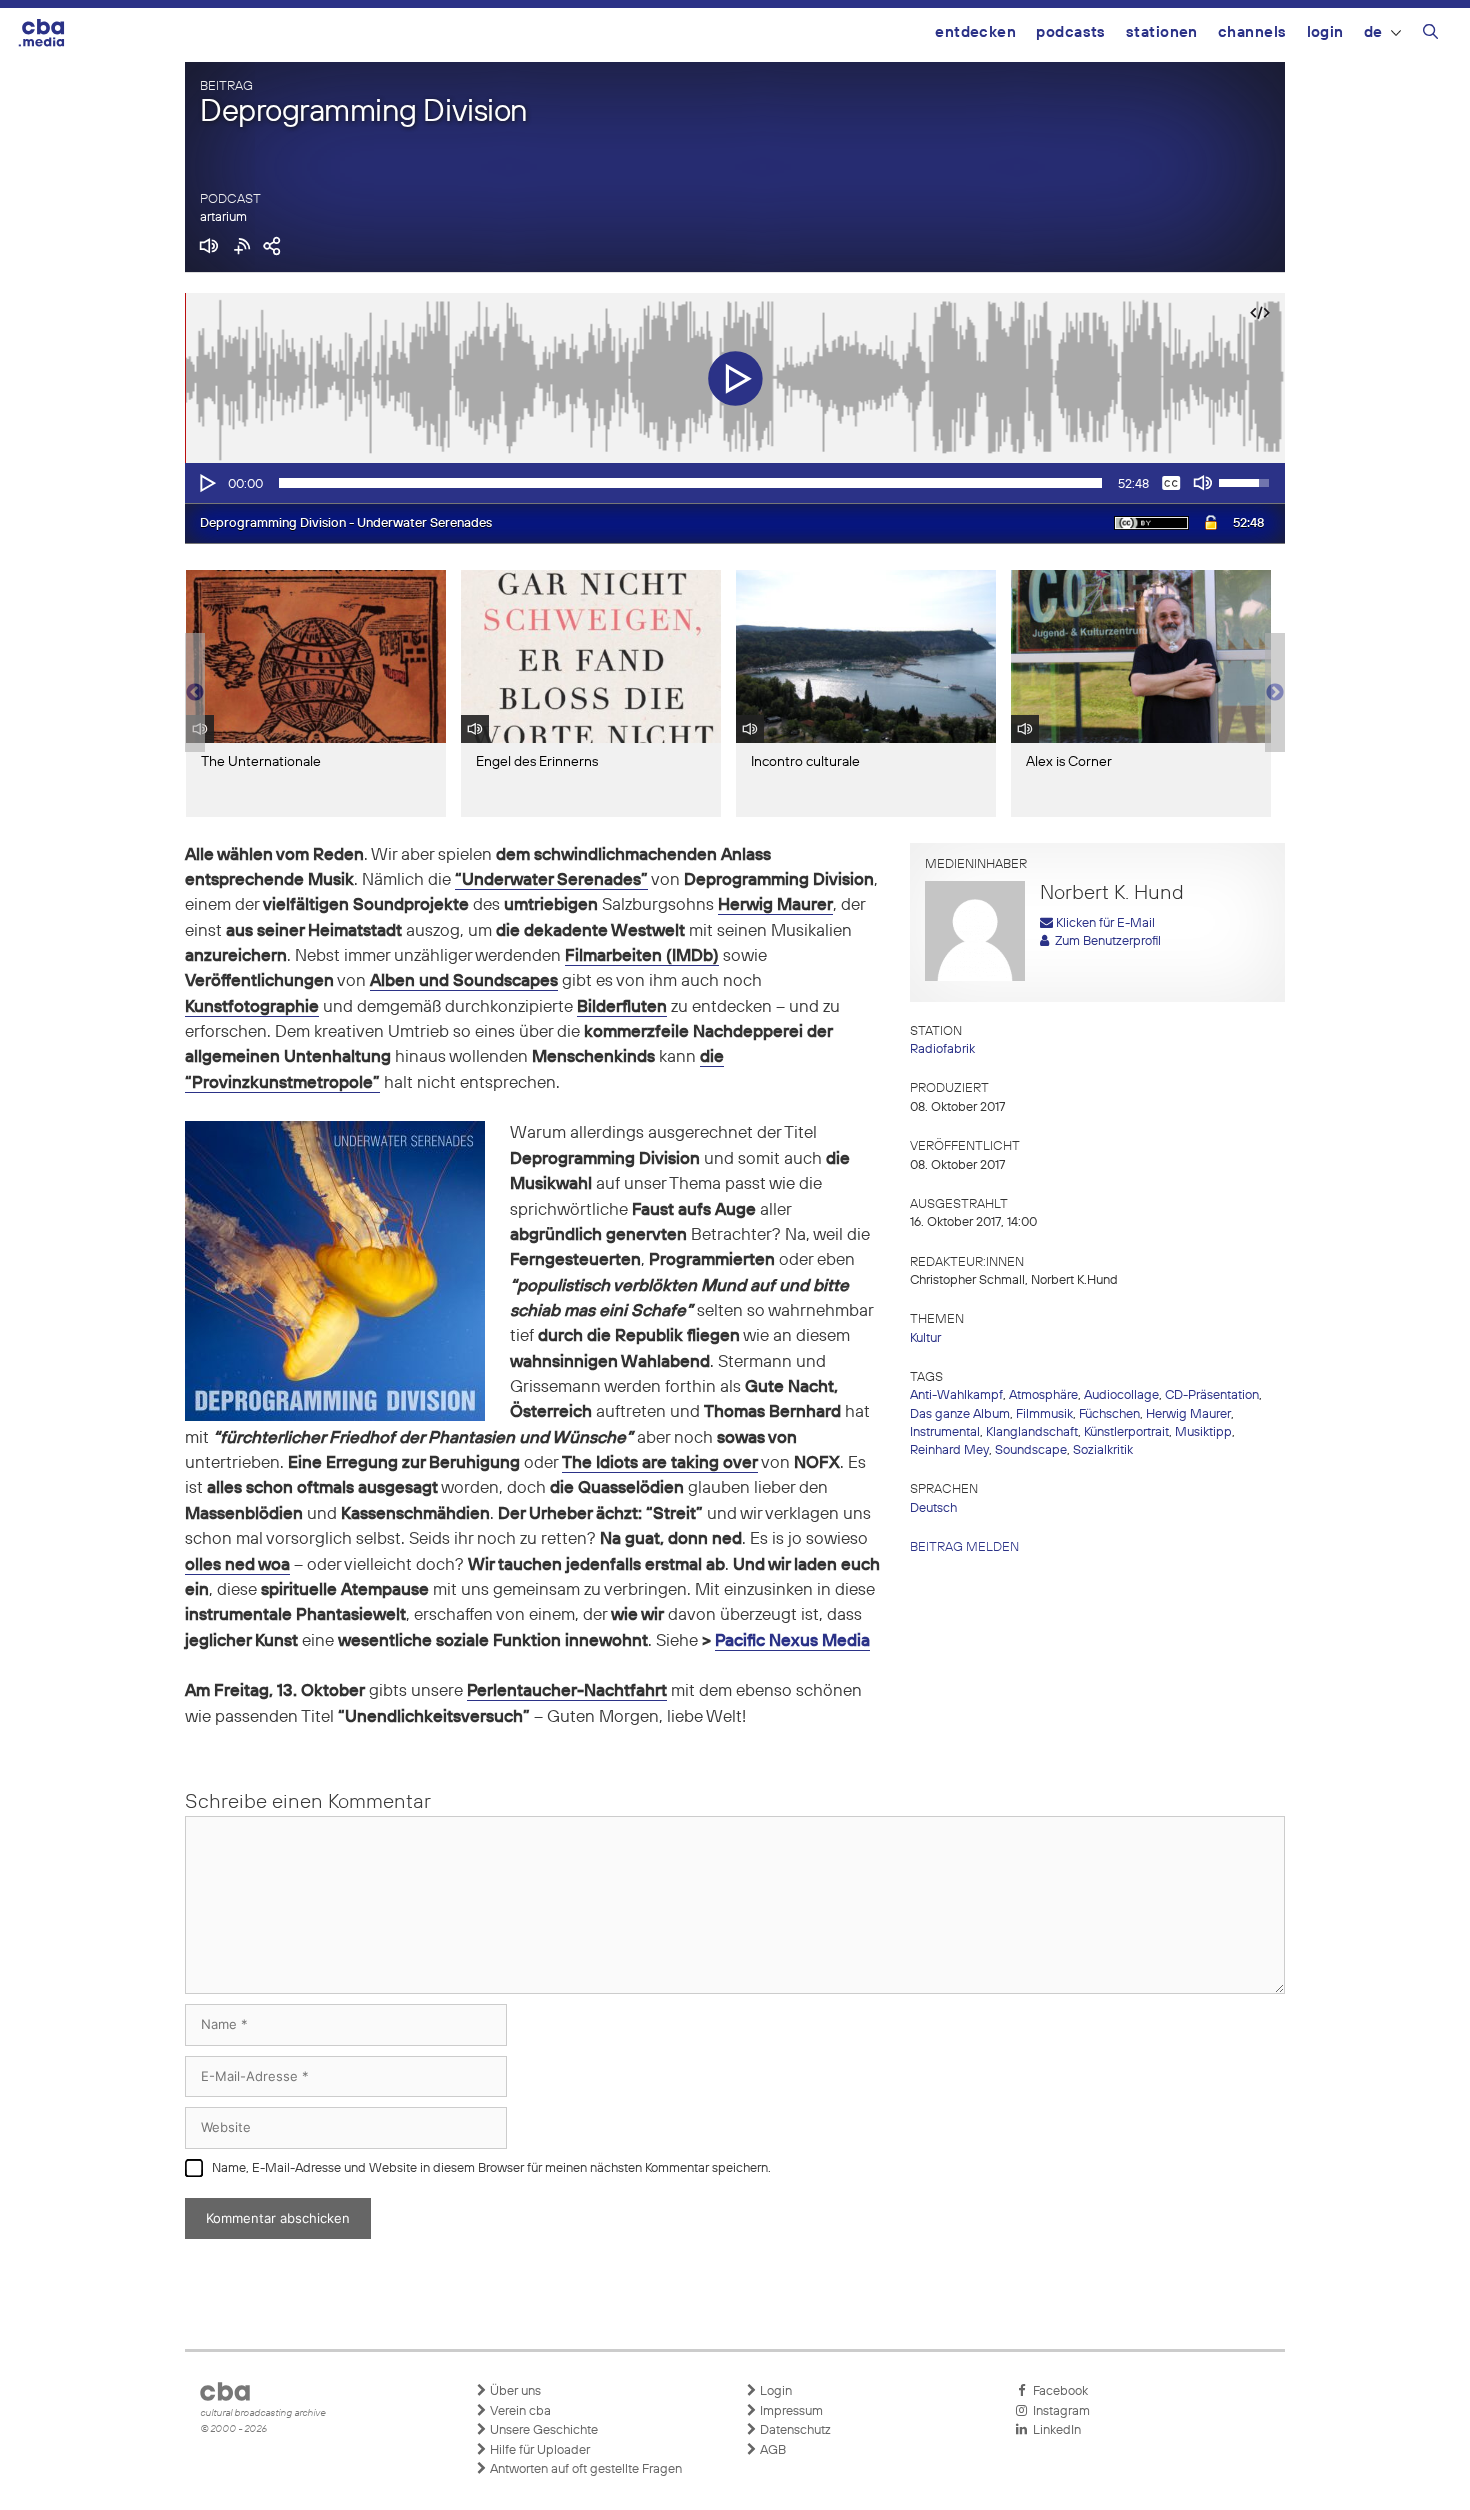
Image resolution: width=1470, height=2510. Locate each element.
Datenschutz (794, 2430)
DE (1373, 32)
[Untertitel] (1171, 483)
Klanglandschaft (1032, 1432)
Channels (1252, 32)
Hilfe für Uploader (538, 2450)
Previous (195, 693)
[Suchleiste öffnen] (1430, 35)
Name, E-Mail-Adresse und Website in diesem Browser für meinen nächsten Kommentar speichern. (491, 2168)
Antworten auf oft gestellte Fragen (584, 2469)
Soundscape (1031, 1450)
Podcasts (1071, 32)
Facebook (1057, 2391)
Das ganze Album (960, 1414)
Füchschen (1109, 1414)
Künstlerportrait (1126, 1432)
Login (1325, 32)
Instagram (1058, 2411)
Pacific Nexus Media (792, 1641)
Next (1275, 693)
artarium (223, 217)
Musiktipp (1203, 1432)
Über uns (514, 2391)
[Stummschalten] (1203, 483)
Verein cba (519, 2411)
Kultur (925, 1338)
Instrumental (945, 1432)
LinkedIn (1054, 2430)
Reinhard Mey (949, 1450)
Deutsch (933, 1508)
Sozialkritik (1103, 1450)
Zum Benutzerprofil (1105, 941)
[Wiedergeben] (206, 483)
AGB (771, 2450)
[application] (735, 483)
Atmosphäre (1043, 1395)
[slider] (690, 483)
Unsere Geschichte (542, 2430)
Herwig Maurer (1188, 1414)
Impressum (790, 2411)
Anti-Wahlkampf (956, 1395)
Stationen (1162, 32)
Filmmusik (1044, 1414)
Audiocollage (1121, 1395)
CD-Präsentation (1212, 1395)
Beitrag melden (964, 1547)
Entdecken (975, 32)
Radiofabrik (942, 1049)
